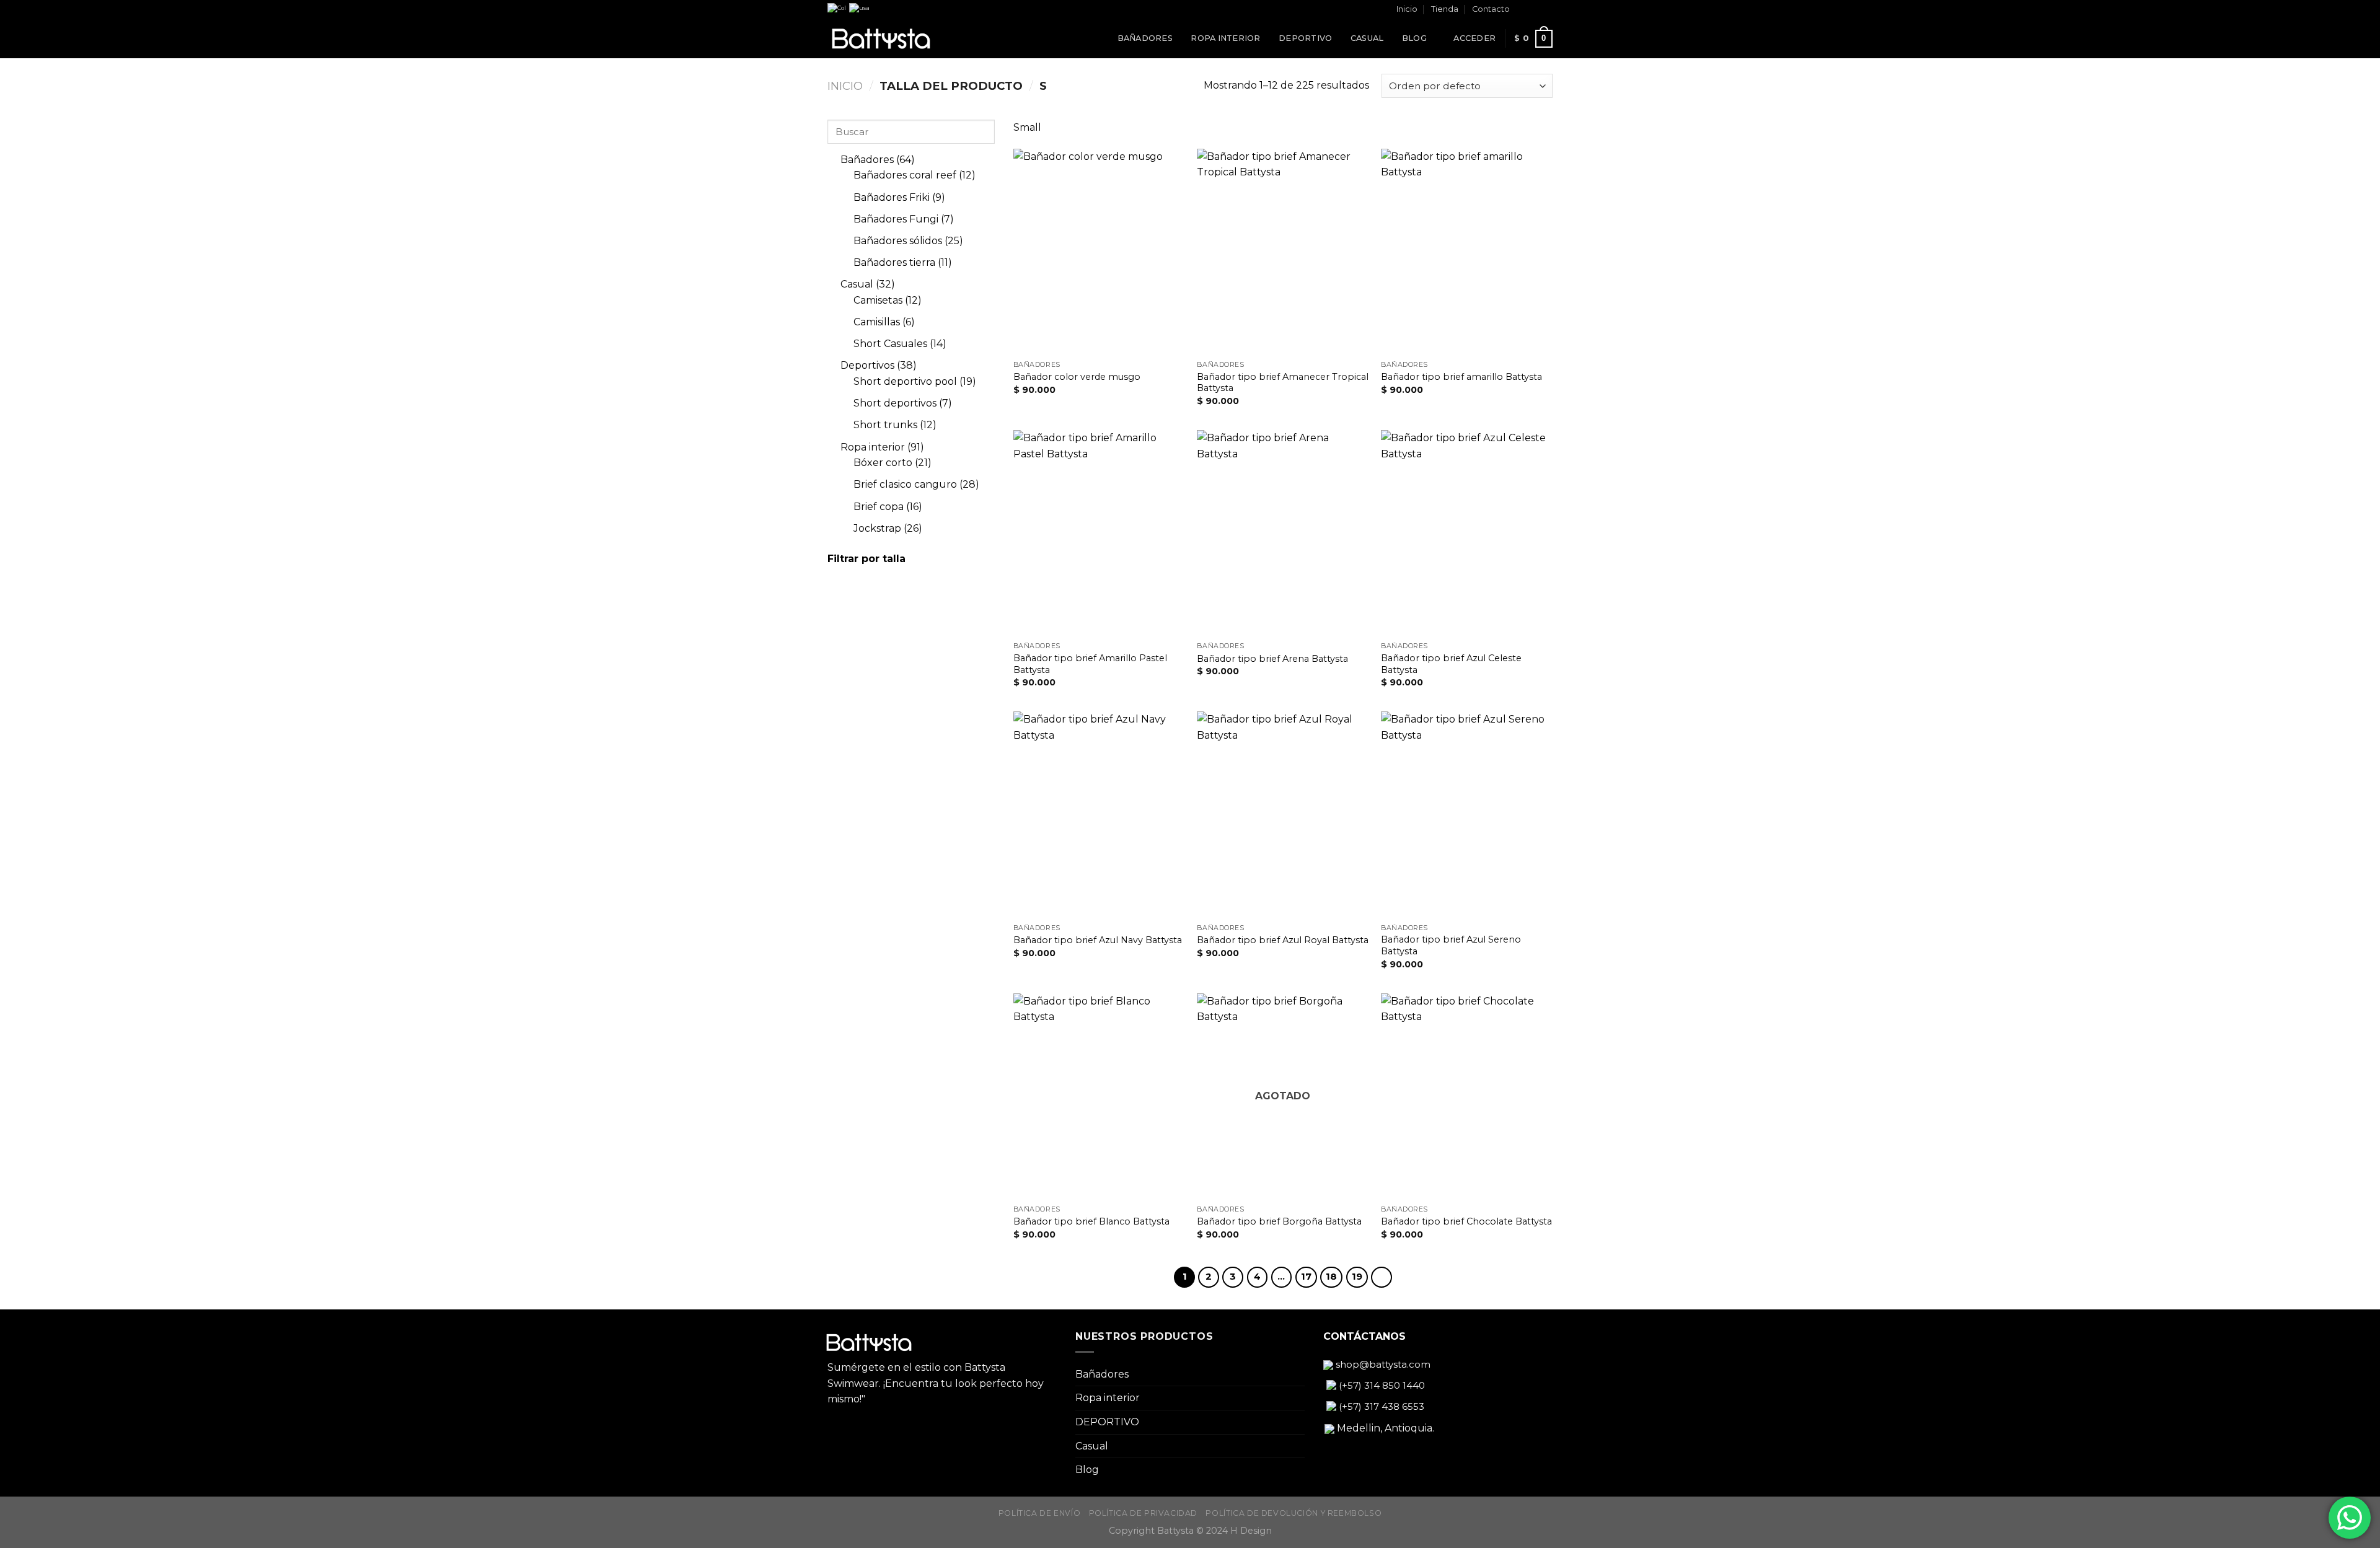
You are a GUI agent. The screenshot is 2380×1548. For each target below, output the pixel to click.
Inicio (1407, 9)
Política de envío (1039, 1513)
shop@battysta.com (1382, 1364)
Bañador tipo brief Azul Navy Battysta (1098, 940)
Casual (1367, 38)
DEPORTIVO (1305, 38)
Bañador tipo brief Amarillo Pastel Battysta (1090, 664)
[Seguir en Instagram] (1535, 10)
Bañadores (1145, 38)
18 (1331, 1277)
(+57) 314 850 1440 (1381, 1385)
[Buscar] (1440, 38)
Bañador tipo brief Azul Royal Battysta (1283, 940)
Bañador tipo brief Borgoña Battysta (1279, 1221)
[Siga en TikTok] (1546, 10)
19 (1357, 1277)
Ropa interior (1225, 38)
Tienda (1445, 9)
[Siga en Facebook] (1523, 10)
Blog (1414, 38)
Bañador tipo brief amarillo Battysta (1461, 377)
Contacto (1491, 9)
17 (1306, 1277)
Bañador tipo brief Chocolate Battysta (1466, 1221)
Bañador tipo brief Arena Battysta (1272, 659)
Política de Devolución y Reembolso (1294, 1513)
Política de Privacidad (1143, 1513)
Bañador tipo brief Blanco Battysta (1091, 1221)
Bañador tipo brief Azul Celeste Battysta (1451, 664)
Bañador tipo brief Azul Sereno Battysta (1451, 945)
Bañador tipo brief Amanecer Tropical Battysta (1283, 383)
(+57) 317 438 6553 (1380, 1406)
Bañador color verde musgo (1077, 377)
